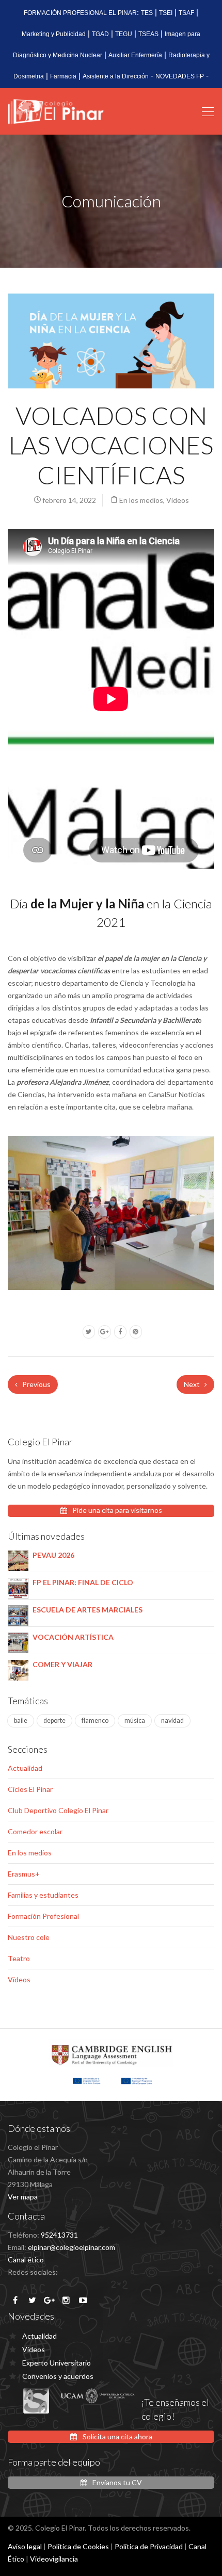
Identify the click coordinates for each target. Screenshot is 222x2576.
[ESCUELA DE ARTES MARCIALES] (18, 1615)
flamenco (95, 1721)
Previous (36, 1384)
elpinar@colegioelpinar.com (72, 2247)
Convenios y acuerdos (58, 2376)
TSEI (166, 13)
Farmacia (63, 76)
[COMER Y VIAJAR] (18, 1669)
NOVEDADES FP (180, 76)
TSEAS (148, 34)
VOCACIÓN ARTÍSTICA (73, 1637)
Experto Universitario (57, 2363)
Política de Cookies (78, 2546)
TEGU (124, 34)
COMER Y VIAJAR (62, 1664)
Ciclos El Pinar (30, 1789)
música (135, 1721)
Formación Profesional (43, 1916)
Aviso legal (25, 2546)
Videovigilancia (54, 2559)
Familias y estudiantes (43, 1895)
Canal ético (26, 2260)
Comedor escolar (35, 1831)
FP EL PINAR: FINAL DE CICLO (83, 1582)
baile (21, 1721)
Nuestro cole (29, 1937)
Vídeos (178, 500)
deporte (54, 1721)
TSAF (186, 13)
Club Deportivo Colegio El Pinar (58, 1810)
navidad (172, 1721)
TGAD (100, 34)
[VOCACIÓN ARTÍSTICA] (18, 1642)
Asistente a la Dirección (116, 76)
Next (193, 1384)
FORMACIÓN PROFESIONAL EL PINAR (80, 13)
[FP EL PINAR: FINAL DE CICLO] (18, 1587)
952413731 (59, 2235)
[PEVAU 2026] (18, 1560)
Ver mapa (23, 2197)
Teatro (19, 1958)
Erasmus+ (24, 1874)
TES (147, 13)
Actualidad (25, 1768)
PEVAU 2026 (53, 1555)
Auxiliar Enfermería (135, 55)
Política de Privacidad (149, 2546)
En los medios (141, 500)
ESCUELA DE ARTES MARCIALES (88, 1610)
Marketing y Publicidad (54, 34)
